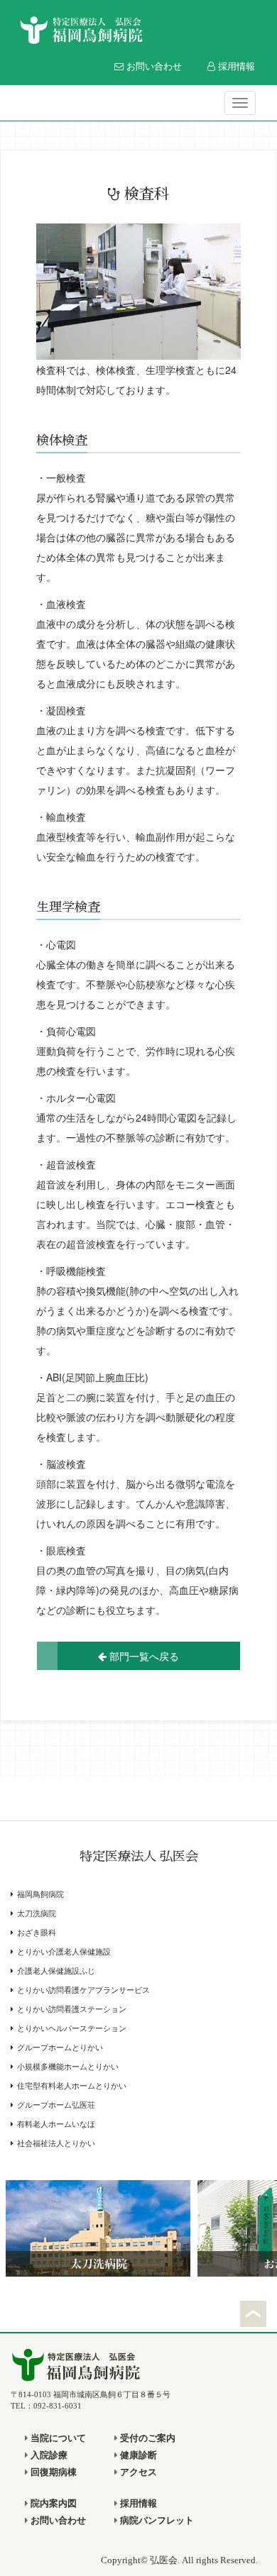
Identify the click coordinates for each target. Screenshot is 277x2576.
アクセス (137, 2472)
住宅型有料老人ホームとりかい (72, 2086)
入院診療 (48, 2455)
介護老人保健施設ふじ (56, 1971)
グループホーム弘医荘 (56, 2105)
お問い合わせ (153, 66)
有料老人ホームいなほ (56, 2124)
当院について (57, 2438)
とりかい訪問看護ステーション (72, 2010)
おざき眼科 (37, 1933)
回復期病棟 (53, 2472)
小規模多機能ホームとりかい (68, 2067)
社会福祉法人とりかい (56, 2144)
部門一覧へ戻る (143, 1656)
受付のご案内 (147, 2438)
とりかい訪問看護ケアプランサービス (83, 1990)
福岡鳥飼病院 (40, 1895)
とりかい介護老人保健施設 (64, 1952)
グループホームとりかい (60, 2048)
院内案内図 (53, 2504)
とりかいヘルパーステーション (72, 2029)
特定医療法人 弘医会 (139, 1857)
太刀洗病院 (37, 1914)
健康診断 (137, 2455)
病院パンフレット (156, 2521)
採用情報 (235, 66)
